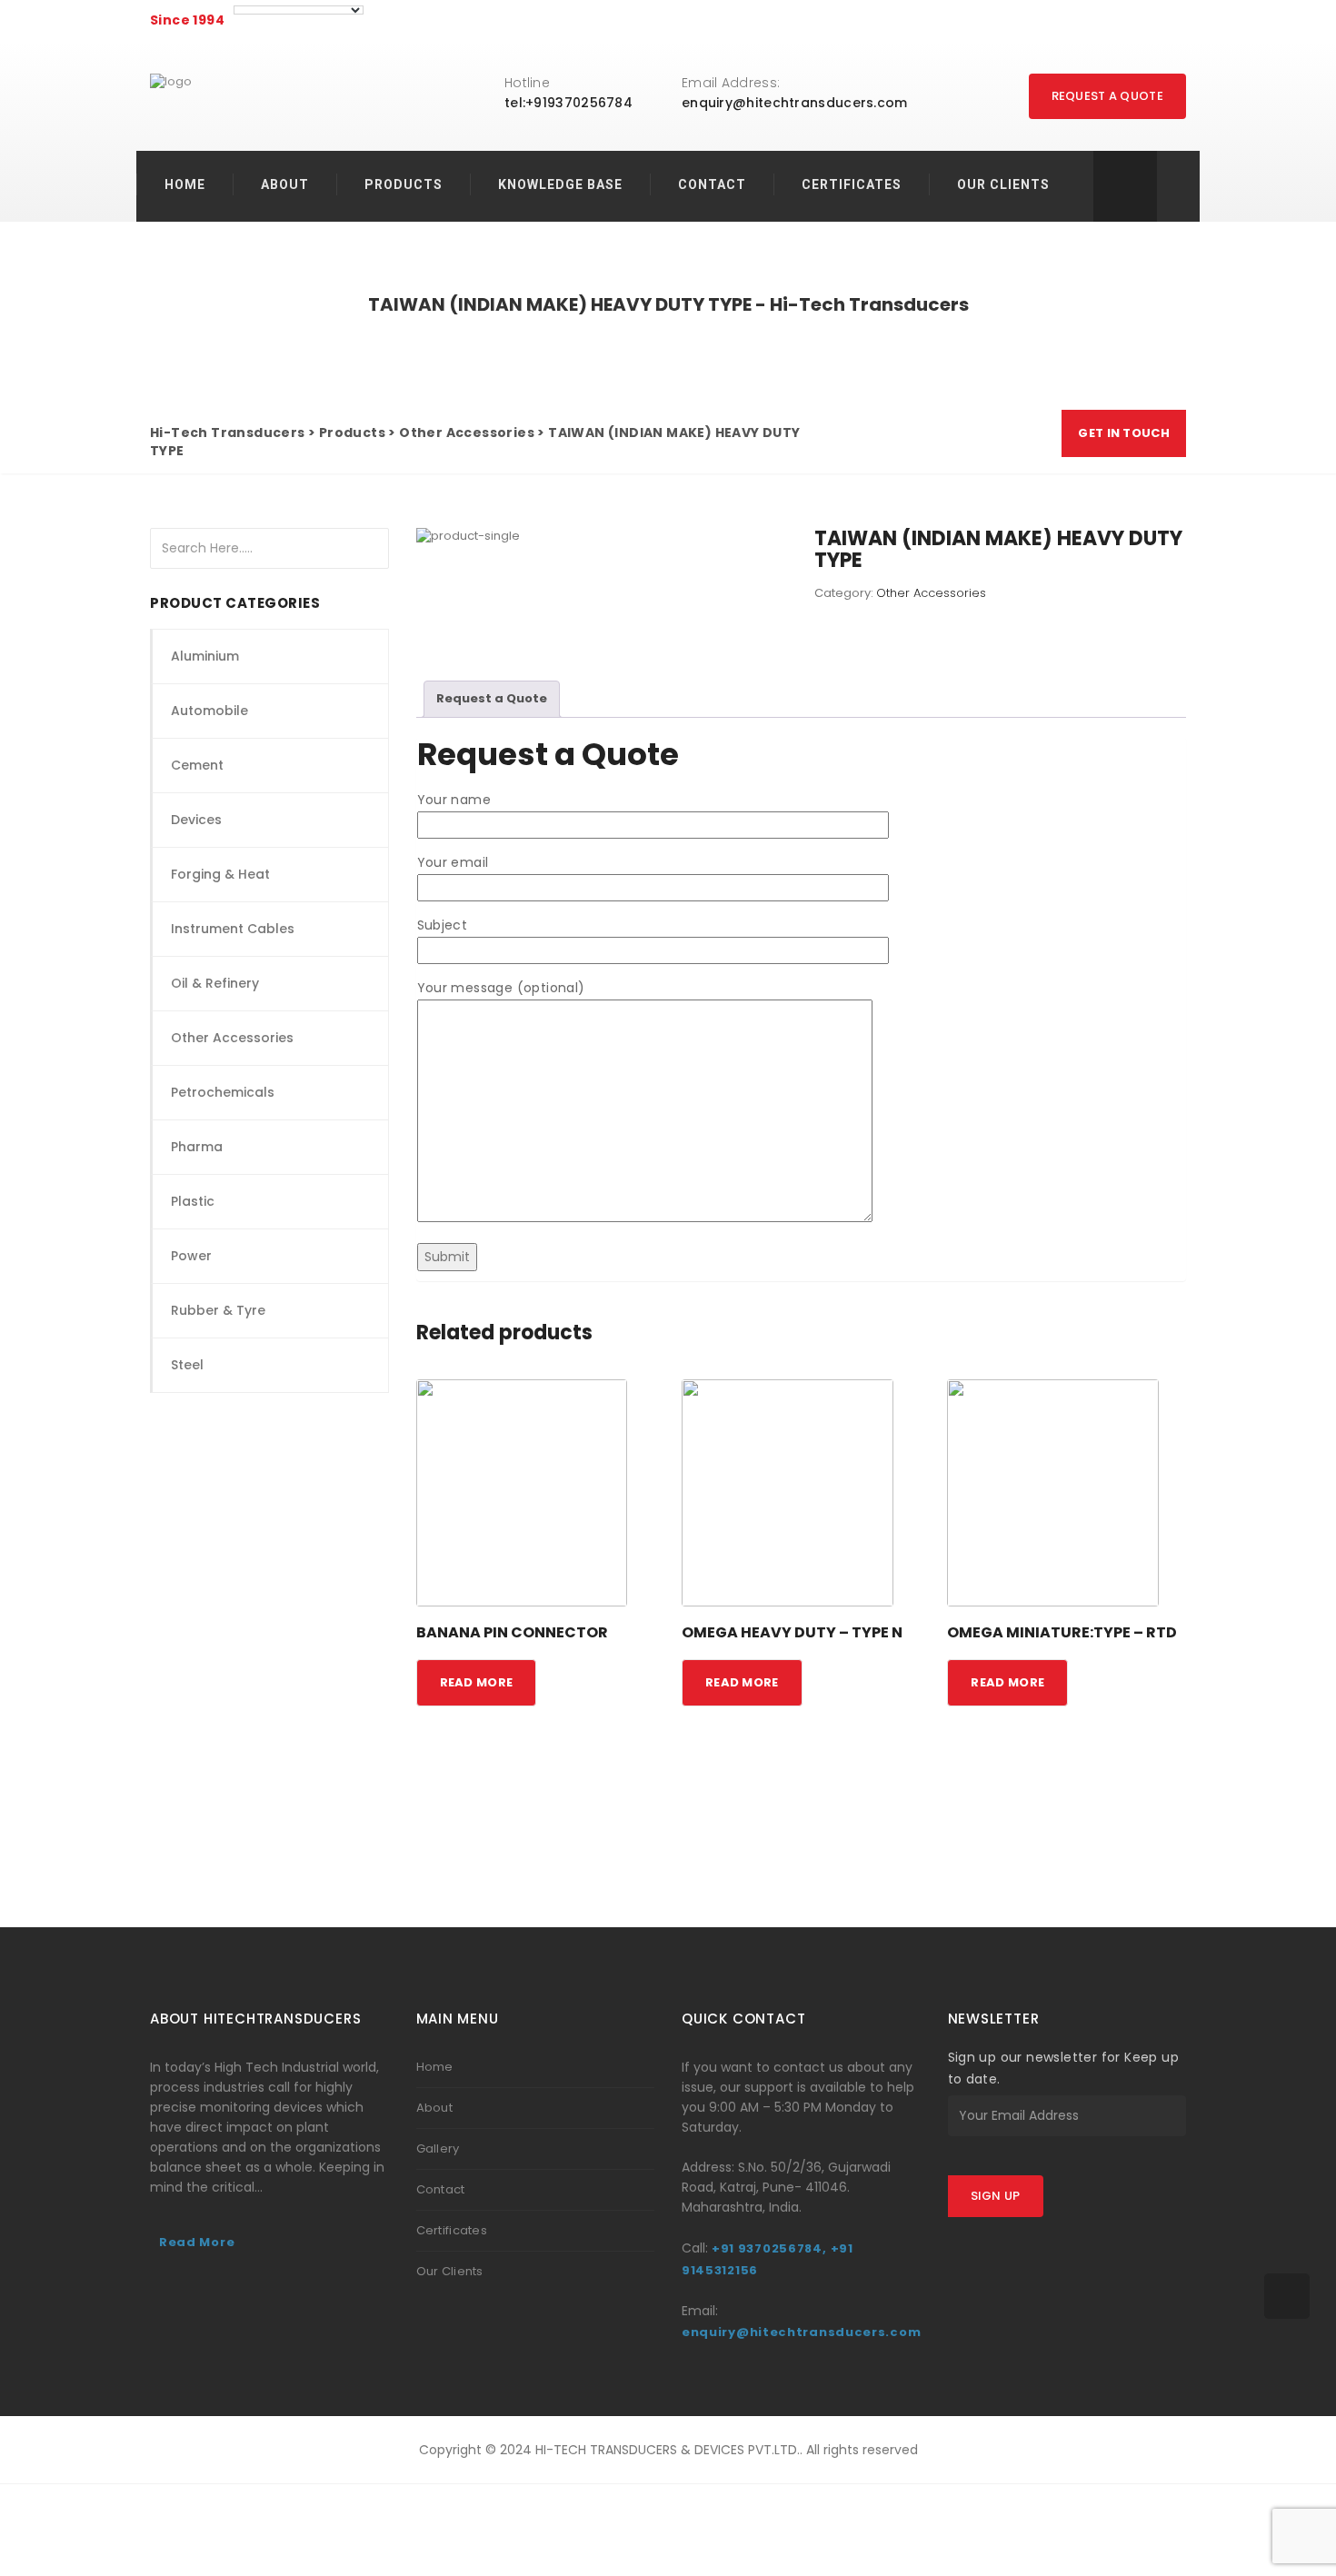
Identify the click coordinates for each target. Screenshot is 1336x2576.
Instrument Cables (233, 929)
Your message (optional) (501, 988)
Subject (443, 925)
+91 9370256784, (769, 2248)
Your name (454, 800)
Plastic (193, 1201)
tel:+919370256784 (568, 103)
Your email (453, 862)
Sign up (996, 2196)
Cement (197, 765)
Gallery (438, 2148)
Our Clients (450, 2271)
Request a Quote (492, 698)
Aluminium (205, 656)
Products (404, 184)
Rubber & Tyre (218, 1310)
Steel (187, 1365)
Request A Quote (1108, 96)
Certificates (852, 184)
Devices (196, 820)
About (285, 184)
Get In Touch (1124, 433)
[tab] (492, 699)
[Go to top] (1287, 2296)
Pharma (197, 1147)
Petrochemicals (223, 1092)
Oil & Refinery (215, 983)
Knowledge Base (560, 184)
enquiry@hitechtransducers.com (795, 103)
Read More (197, 2242)
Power (191, 1256)
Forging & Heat (220, 874)
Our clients (1003, 184)
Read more (477, 1682)
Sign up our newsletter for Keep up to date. (1064, 2068)
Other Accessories (232, 1038)
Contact (712, 184)
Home (185, 184)
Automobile (209, 711)
